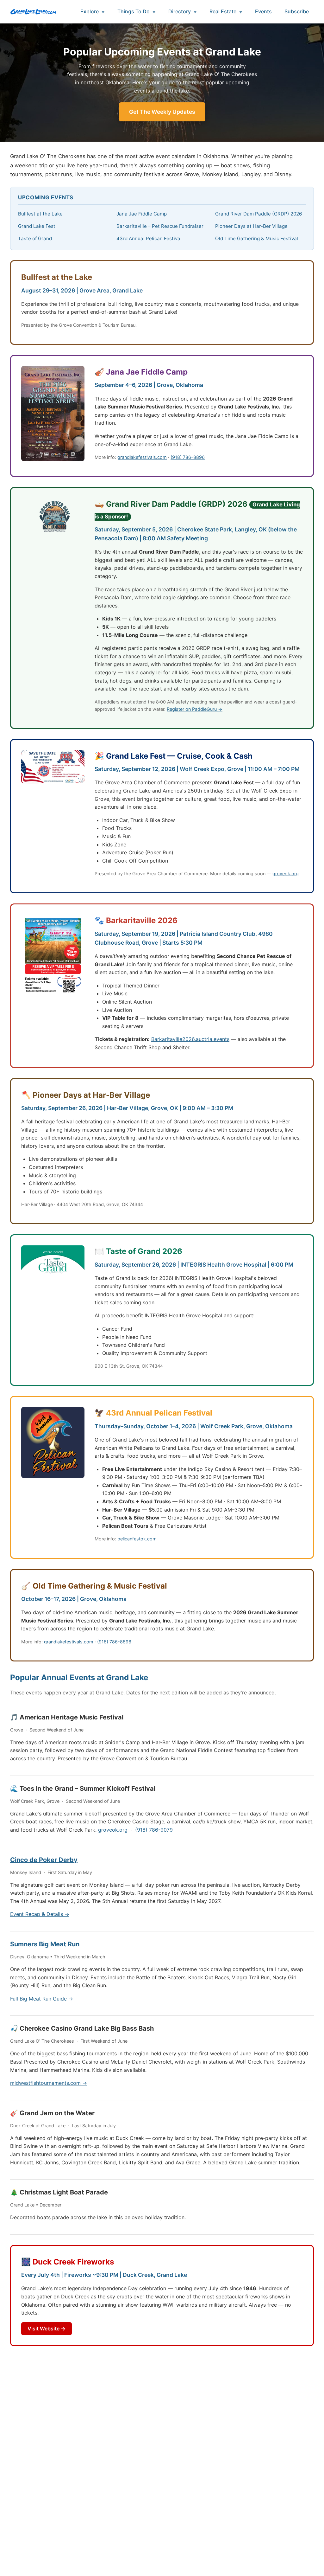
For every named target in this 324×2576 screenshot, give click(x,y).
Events (263, 11)
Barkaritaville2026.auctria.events (190, 1039)
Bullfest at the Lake (40, 214)
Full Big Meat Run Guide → (42, 1999)
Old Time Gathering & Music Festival (257, 238)
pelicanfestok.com (137, 1539)
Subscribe (297, 11)
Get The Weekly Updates (162, 112)
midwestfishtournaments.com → (49, 2083)
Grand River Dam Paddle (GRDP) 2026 (259, 214)
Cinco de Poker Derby (44, 1860)
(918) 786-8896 (188, 457)
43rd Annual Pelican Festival (149, 238)
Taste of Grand (35, 238)
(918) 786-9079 (154, 1830)
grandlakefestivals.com (142, 457)
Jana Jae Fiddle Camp (142, 214)
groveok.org (286, 874)
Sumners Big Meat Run (45, 1944)
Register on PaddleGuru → (195, 709)
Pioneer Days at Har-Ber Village (251, 226)
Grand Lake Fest (37, 226)
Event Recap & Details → (40, 1914)
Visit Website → (47, 2329)
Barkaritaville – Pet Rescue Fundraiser (160, 226)
